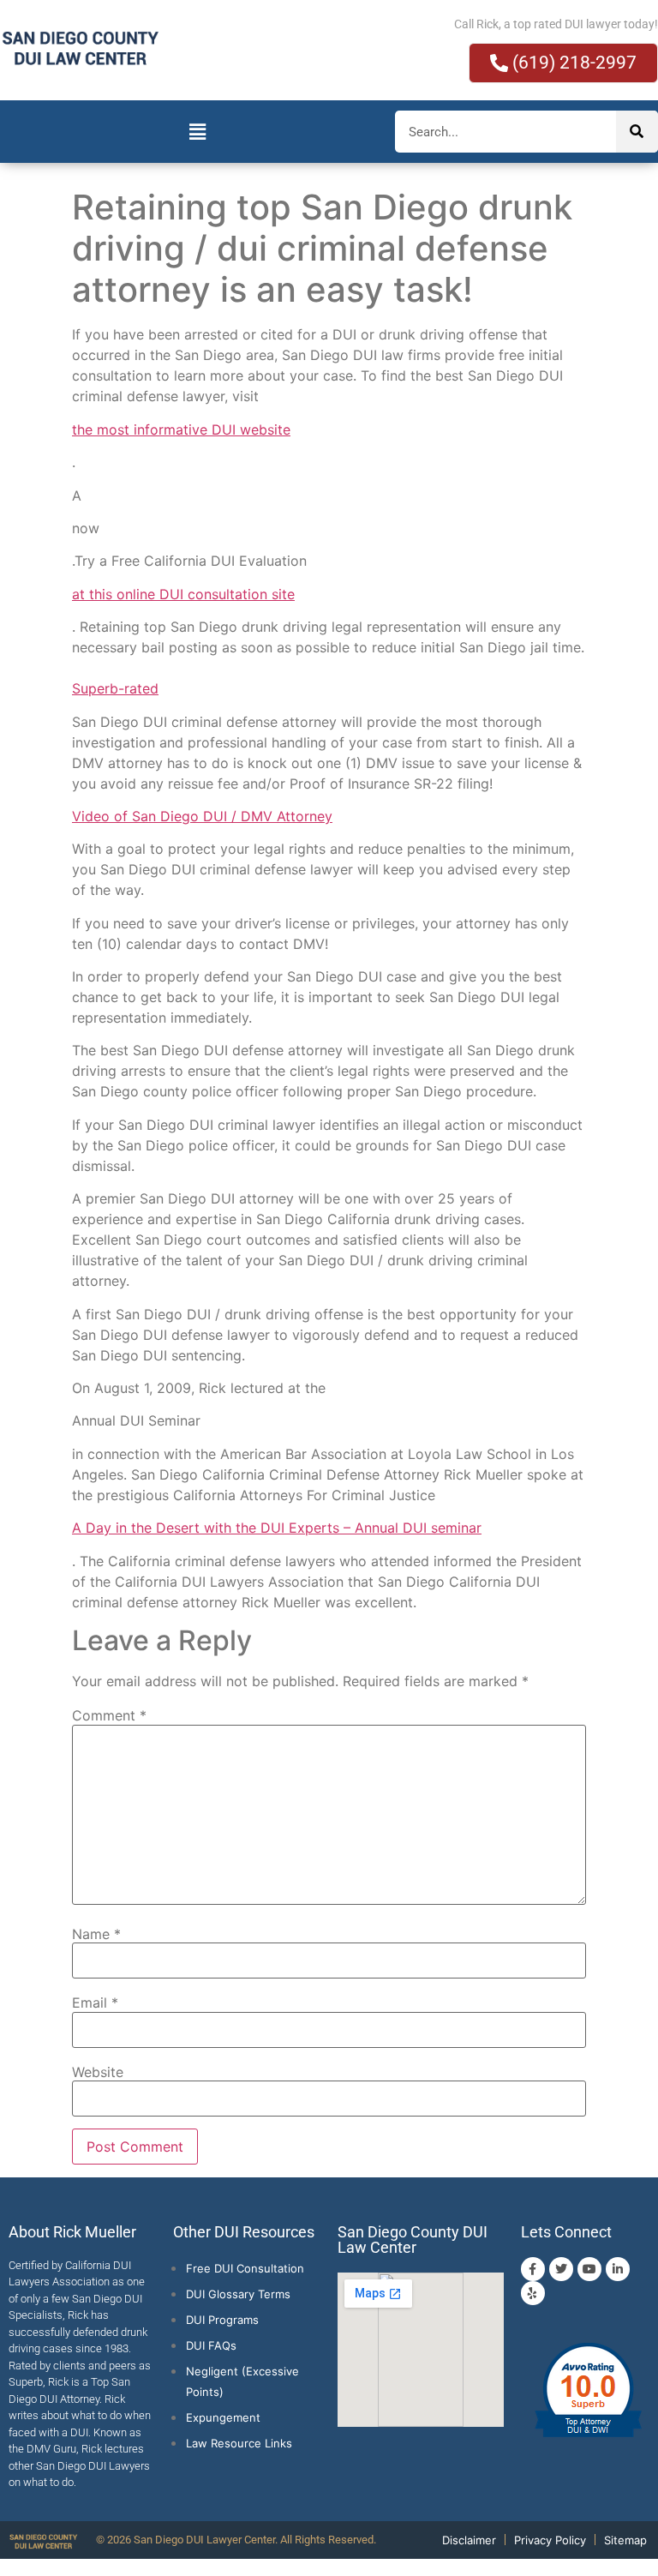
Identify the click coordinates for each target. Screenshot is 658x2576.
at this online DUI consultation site (183, 594)
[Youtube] (589, 2269)
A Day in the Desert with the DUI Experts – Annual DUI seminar (277, 1528)
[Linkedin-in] (618, 2269)
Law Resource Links (239, 2443)
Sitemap (625, 2540)
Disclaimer (469, 2540)
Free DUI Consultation (245, 2268)
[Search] (637, 132)
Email (95, 2003)
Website (98, 2072)
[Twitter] (561, 2269)
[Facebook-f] (533, 2269)
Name (96, 1934)
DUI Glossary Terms (238, 2294)
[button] (197, 132)
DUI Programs (222, 2320)
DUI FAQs (211, 2345)
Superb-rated (115, 688)
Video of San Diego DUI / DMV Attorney (202, 816)
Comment (109, 1715)
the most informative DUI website (181, 429)
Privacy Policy (550, 2540)
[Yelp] (533, 2293)
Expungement (223, 2417)
